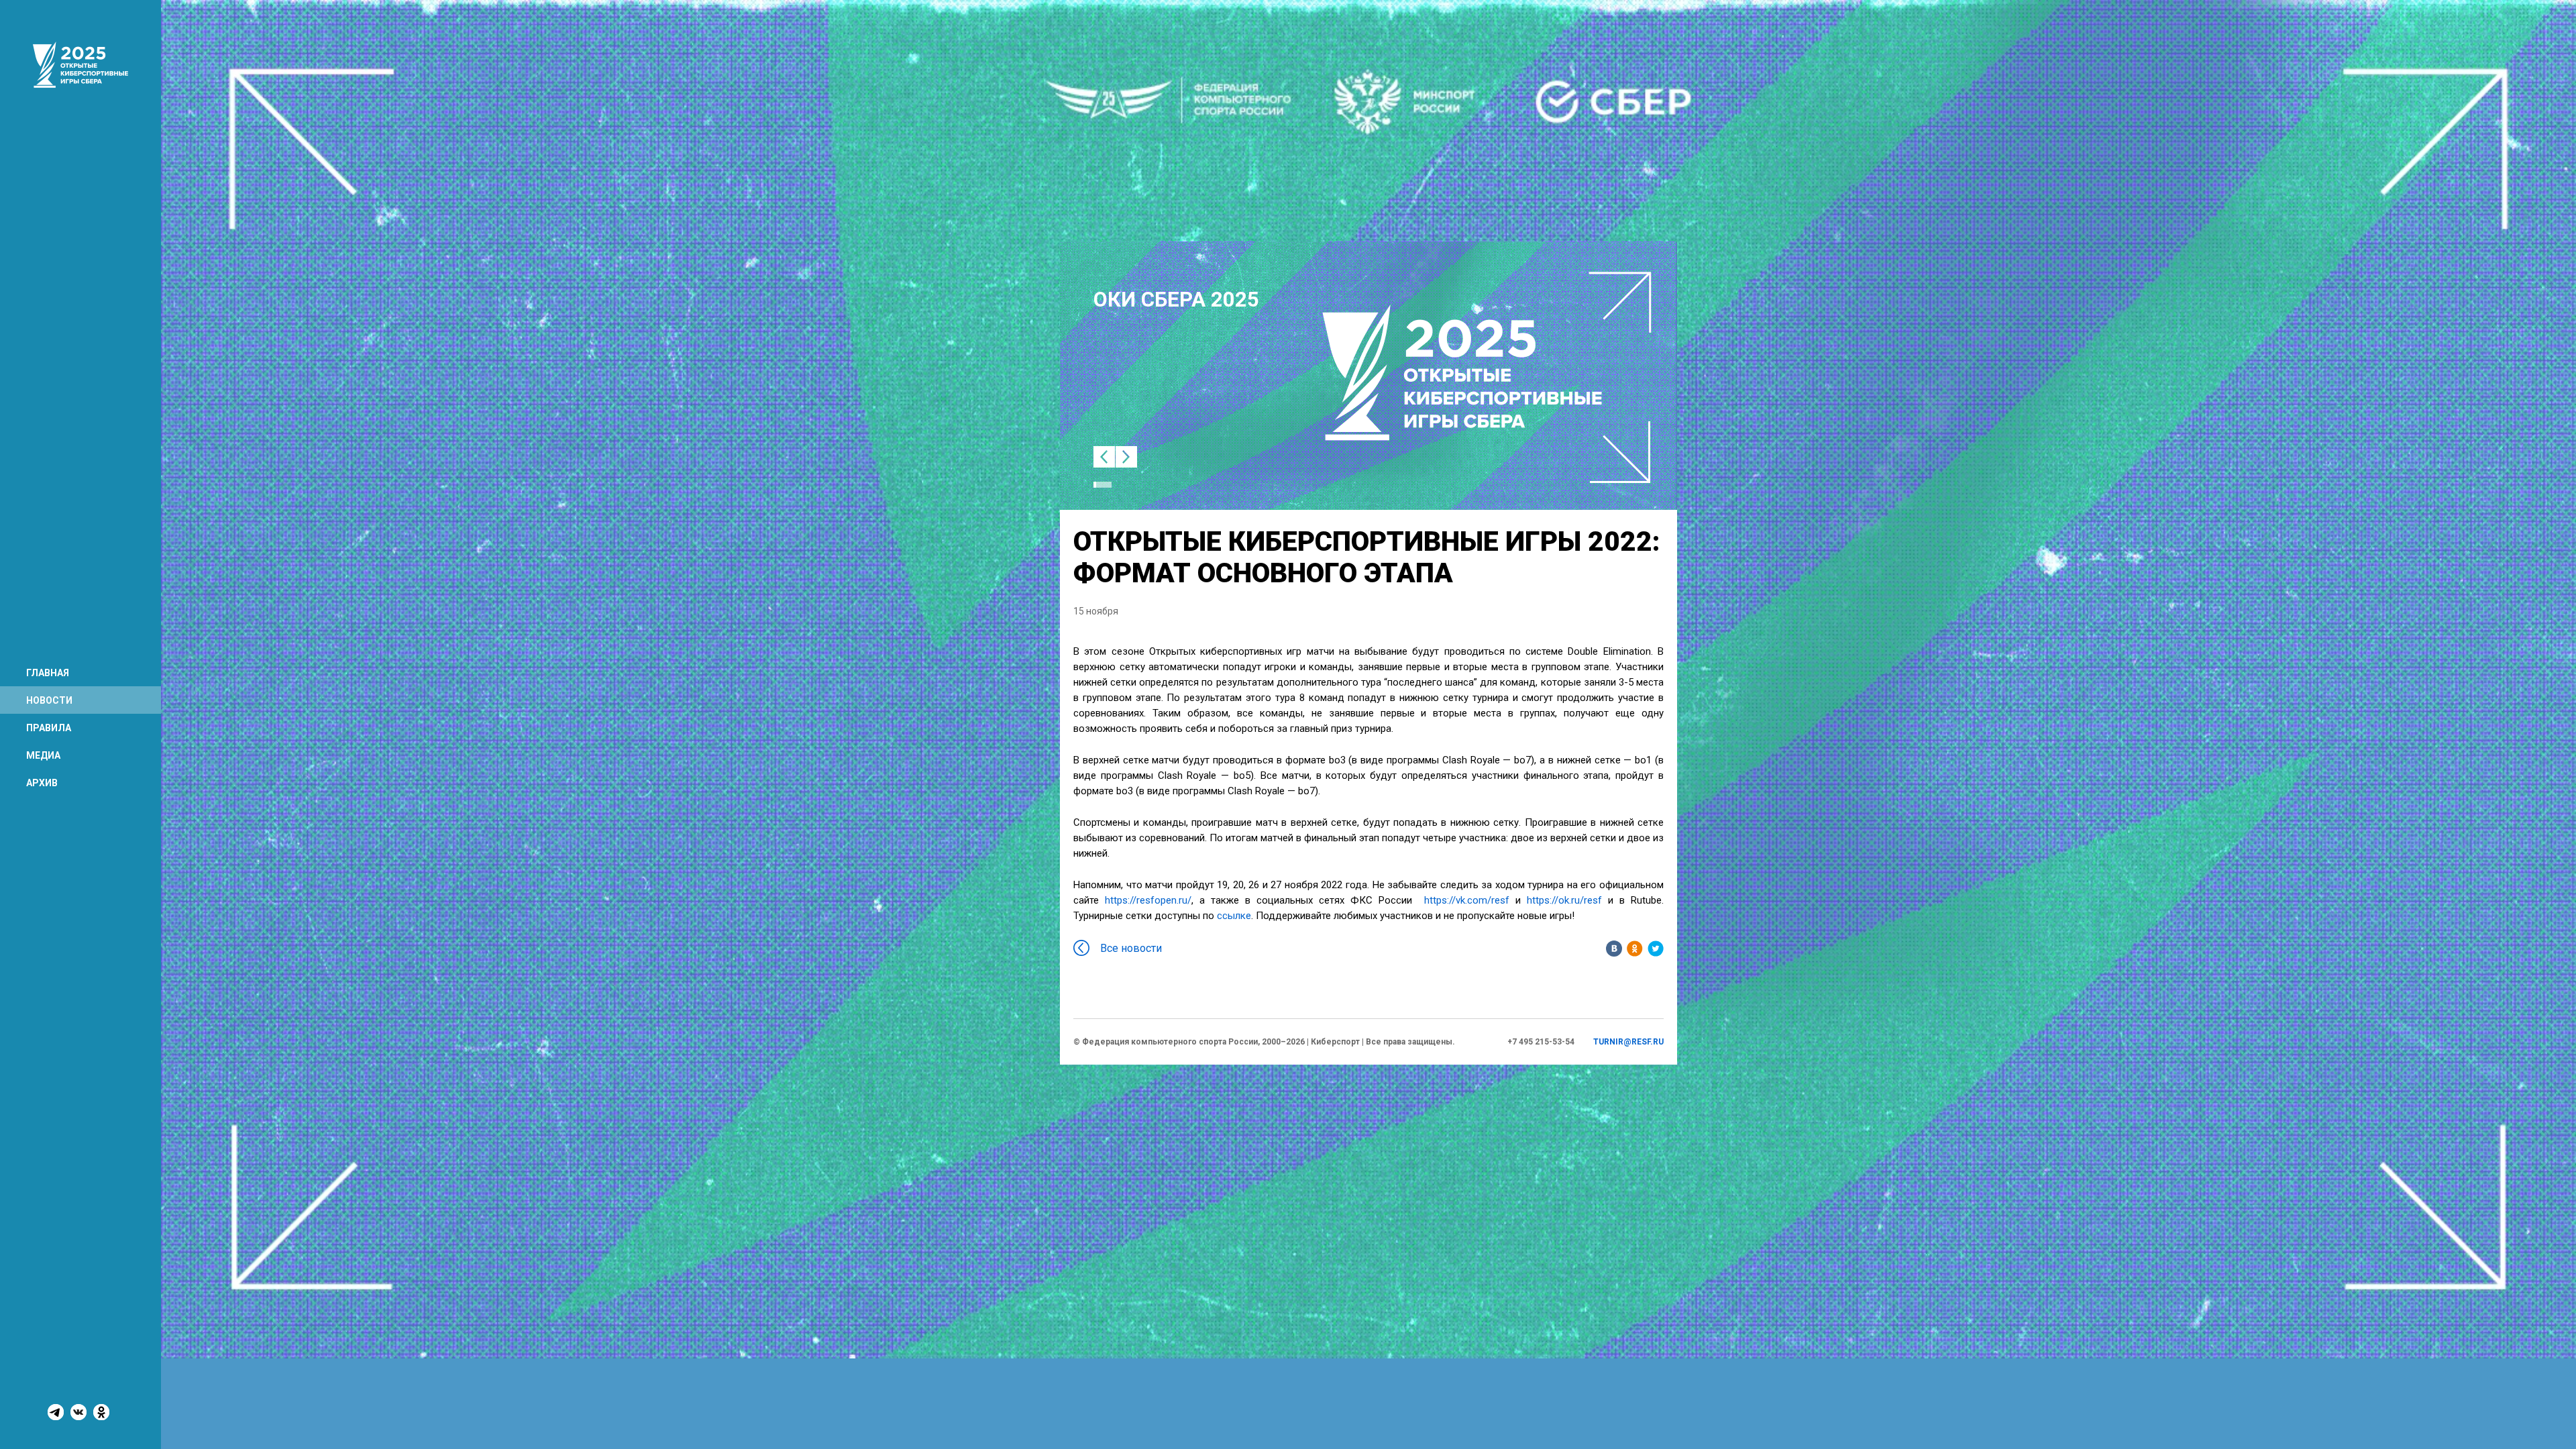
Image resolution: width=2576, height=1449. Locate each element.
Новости (49, 700)
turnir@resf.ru (1628, 1042)
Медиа (43, 755)
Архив (42, 783)
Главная (48, 673)
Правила (49, 728)
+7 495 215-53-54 (1541, 1042)
